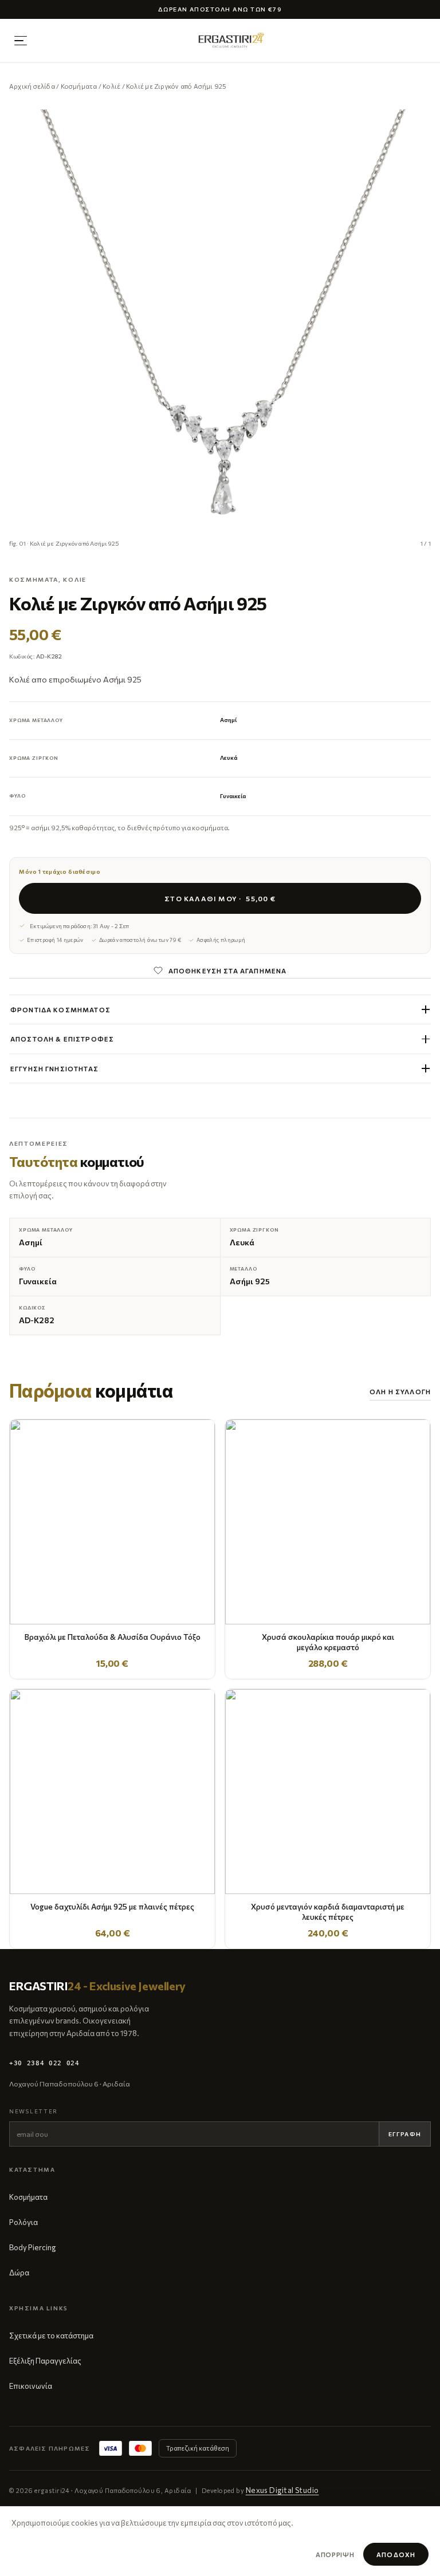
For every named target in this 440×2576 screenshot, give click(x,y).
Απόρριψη (335, 2555)
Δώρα (19, 2273)
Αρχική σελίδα (32, 86)
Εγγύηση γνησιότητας (54, 1068)
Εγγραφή (405, 2134)
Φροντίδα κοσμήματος (60, 1009)
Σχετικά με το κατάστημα (51, 2336)
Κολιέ (111, 86)
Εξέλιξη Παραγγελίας (45, 2361)
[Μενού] (21, 41)
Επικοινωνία (31, 2386)
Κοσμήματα (79, 86)
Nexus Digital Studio (282, 2490)
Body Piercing (32, 2247)
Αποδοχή (396, 2555)
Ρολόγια (23, 2222)
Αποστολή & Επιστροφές (62, 1039)
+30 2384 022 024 (44, 2063)
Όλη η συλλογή (400, 1391)
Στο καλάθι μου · (220, 898)
